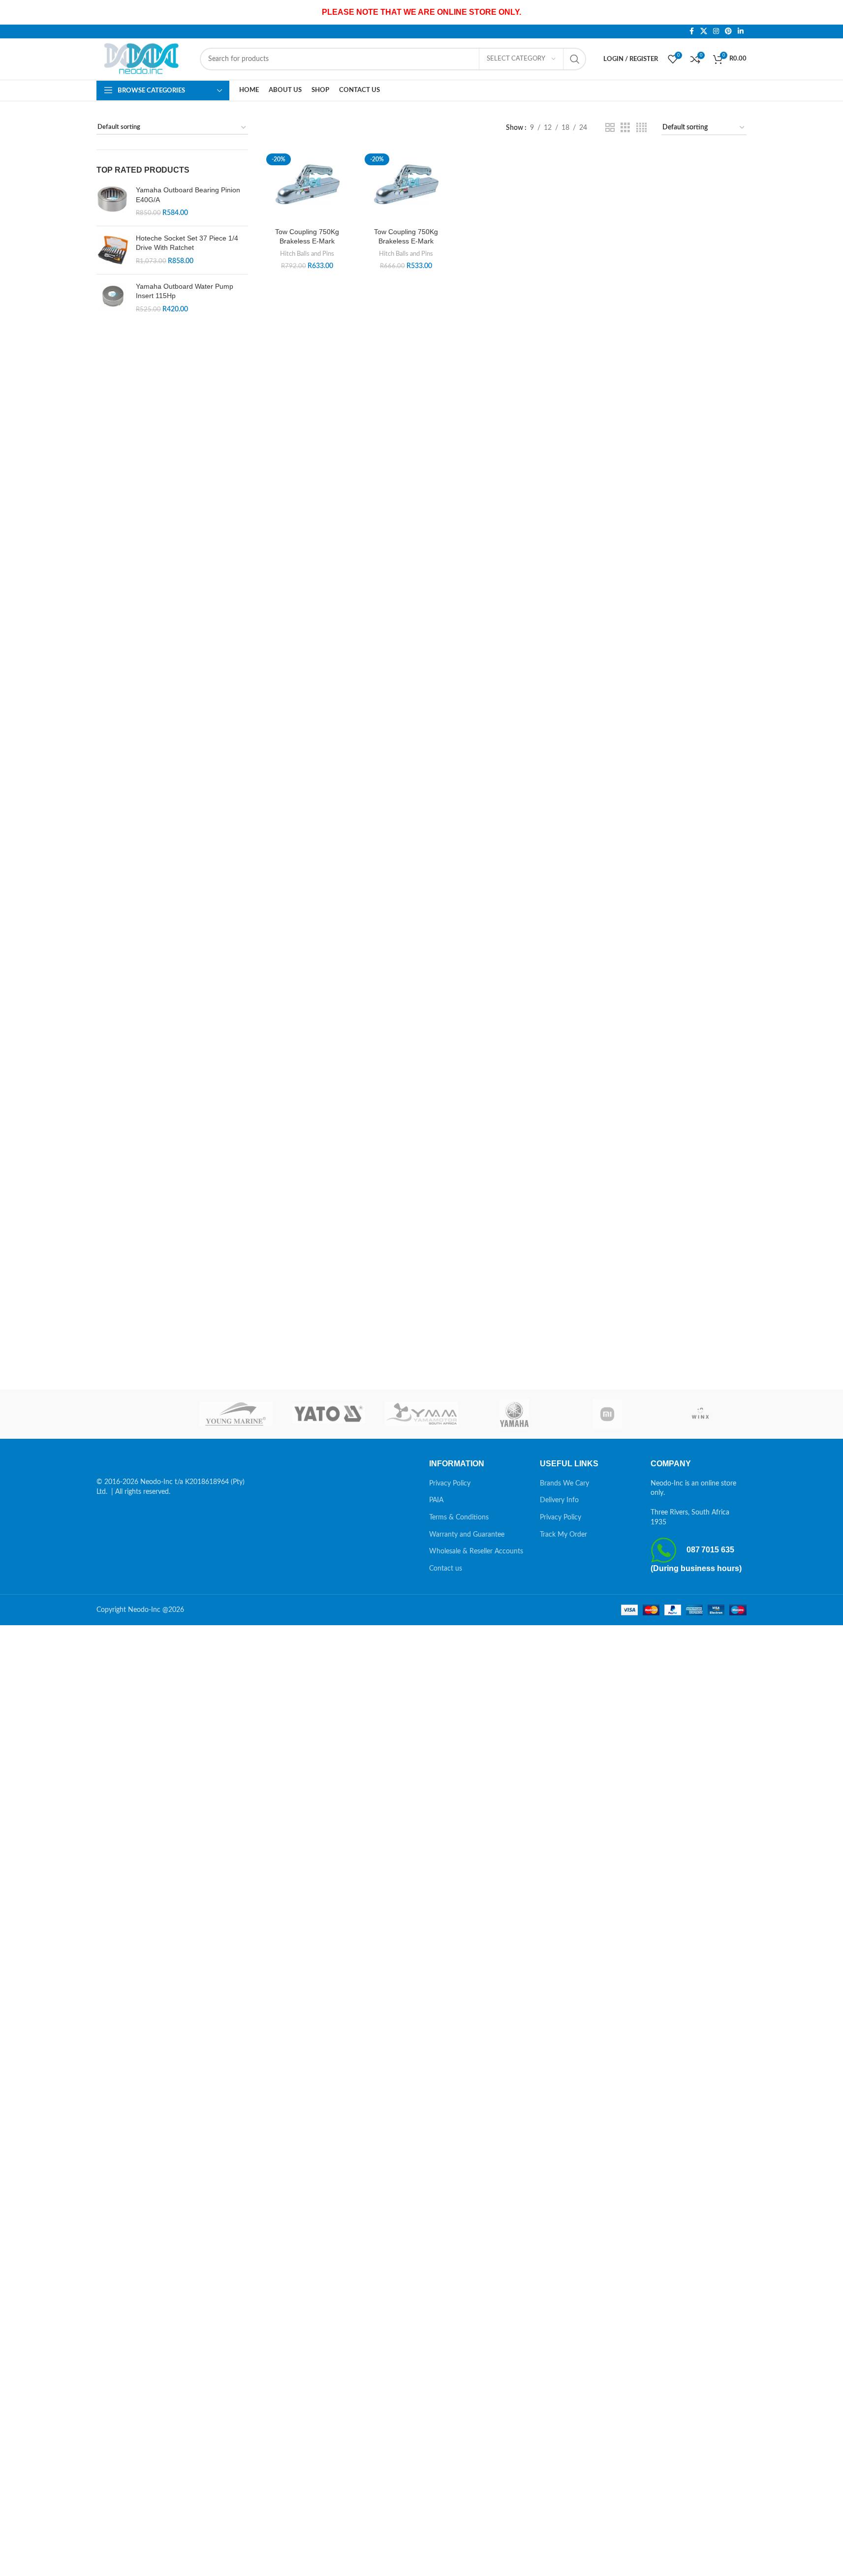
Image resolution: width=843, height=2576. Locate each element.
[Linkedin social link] (741, 31)
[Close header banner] (831, 12)
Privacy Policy (450, 1484)
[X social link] (704, 31)
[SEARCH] (575, 59)
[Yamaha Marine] (515, 1414)
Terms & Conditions (459, 1517)
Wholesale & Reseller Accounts (476, 1551)
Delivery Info (559, 1500)
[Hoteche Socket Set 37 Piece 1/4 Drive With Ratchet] (112, 250)
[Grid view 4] (641, 128)
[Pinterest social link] (728, 31)
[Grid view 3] (625, 128)
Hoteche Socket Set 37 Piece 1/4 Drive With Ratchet (187, 243)
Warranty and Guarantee (467, 1535)
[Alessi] (143, 1414)
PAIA (436, 1500)
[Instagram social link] (716, 31)
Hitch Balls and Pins (307, 254)
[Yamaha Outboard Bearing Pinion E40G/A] (112, 202)
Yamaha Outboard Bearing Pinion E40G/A (188, 195)
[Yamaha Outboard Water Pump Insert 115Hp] (112, 298)
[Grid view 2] (610, 128)
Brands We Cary (564, 1484)
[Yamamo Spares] (421, 1414)
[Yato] (328, 1414)
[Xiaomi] (608, 1414)
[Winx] (700, 1414)
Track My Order (563, 1535)
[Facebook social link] (691, 31)
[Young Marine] (236, 1414)
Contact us (446, 1569)
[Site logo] (143, 59)
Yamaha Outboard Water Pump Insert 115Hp (185, 291)
